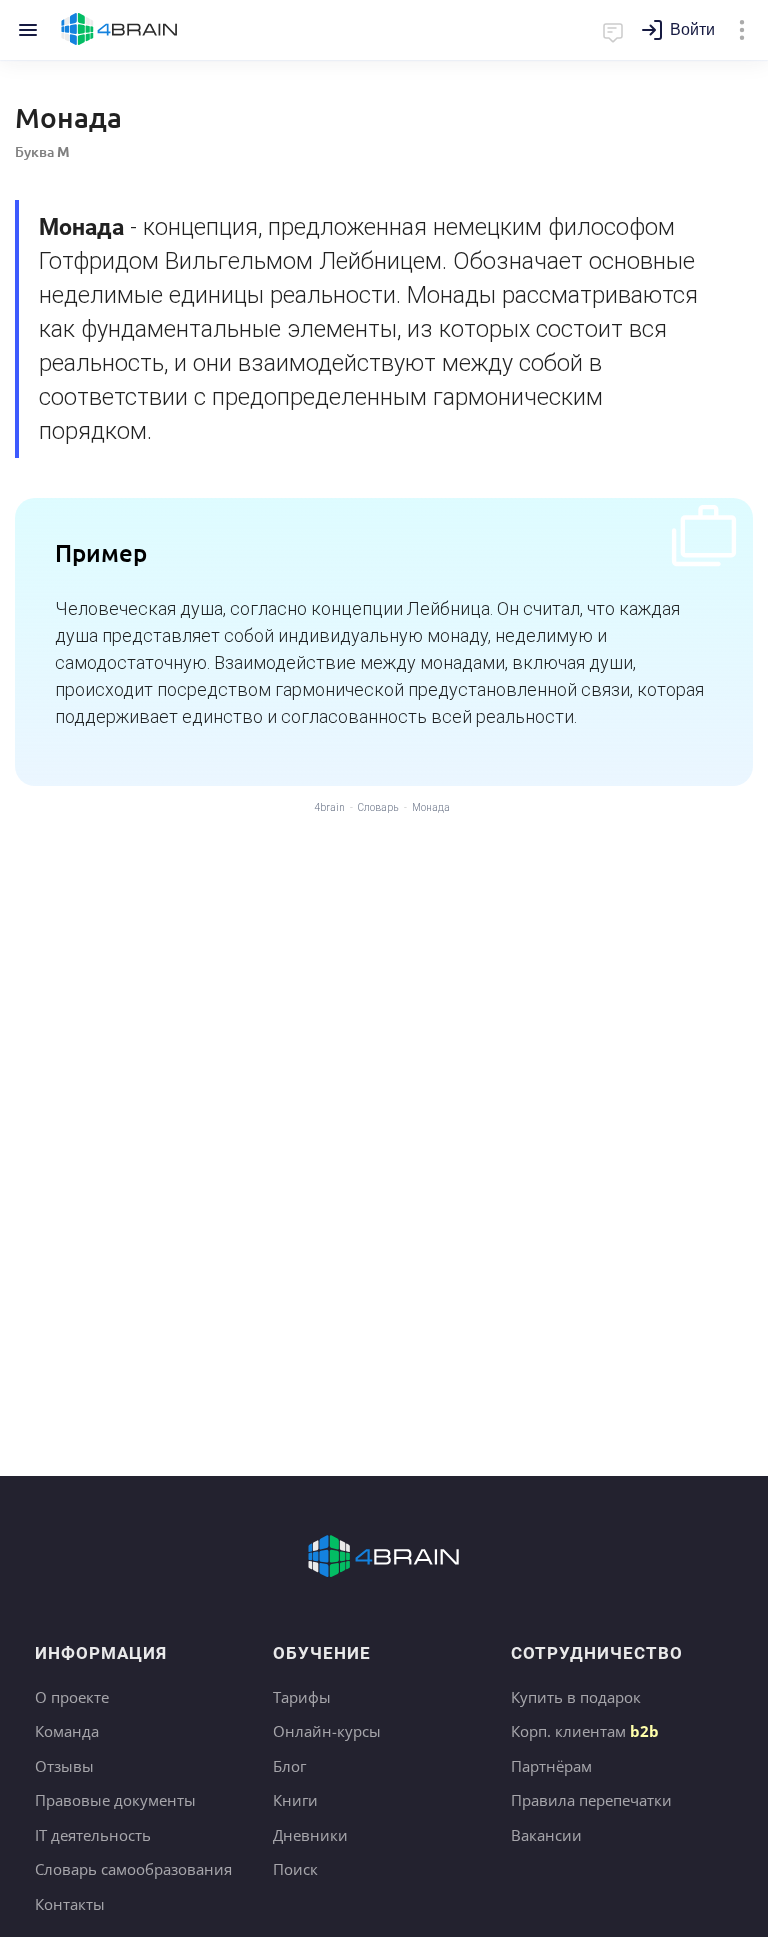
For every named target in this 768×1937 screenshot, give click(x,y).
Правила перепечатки (591, 1800)
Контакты (70, 1904)
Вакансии (546, 1835)
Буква (42, 151)
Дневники (310, 1835)
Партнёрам (551, 1766)
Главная (119, 30)
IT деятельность (93, 1835)
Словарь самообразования (133, 1869)
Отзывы (64, 1766)
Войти (692, 29)
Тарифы (302, 1697)
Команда (67, 1731)
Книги (295, 1800)
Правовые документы (115, 1800)
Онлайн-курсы (327, 1731)
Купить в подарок (576, 1697)
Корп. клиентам (585, 1731)
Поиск (295, 1869)
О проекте (72, 1697)
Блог (289, 1766)
